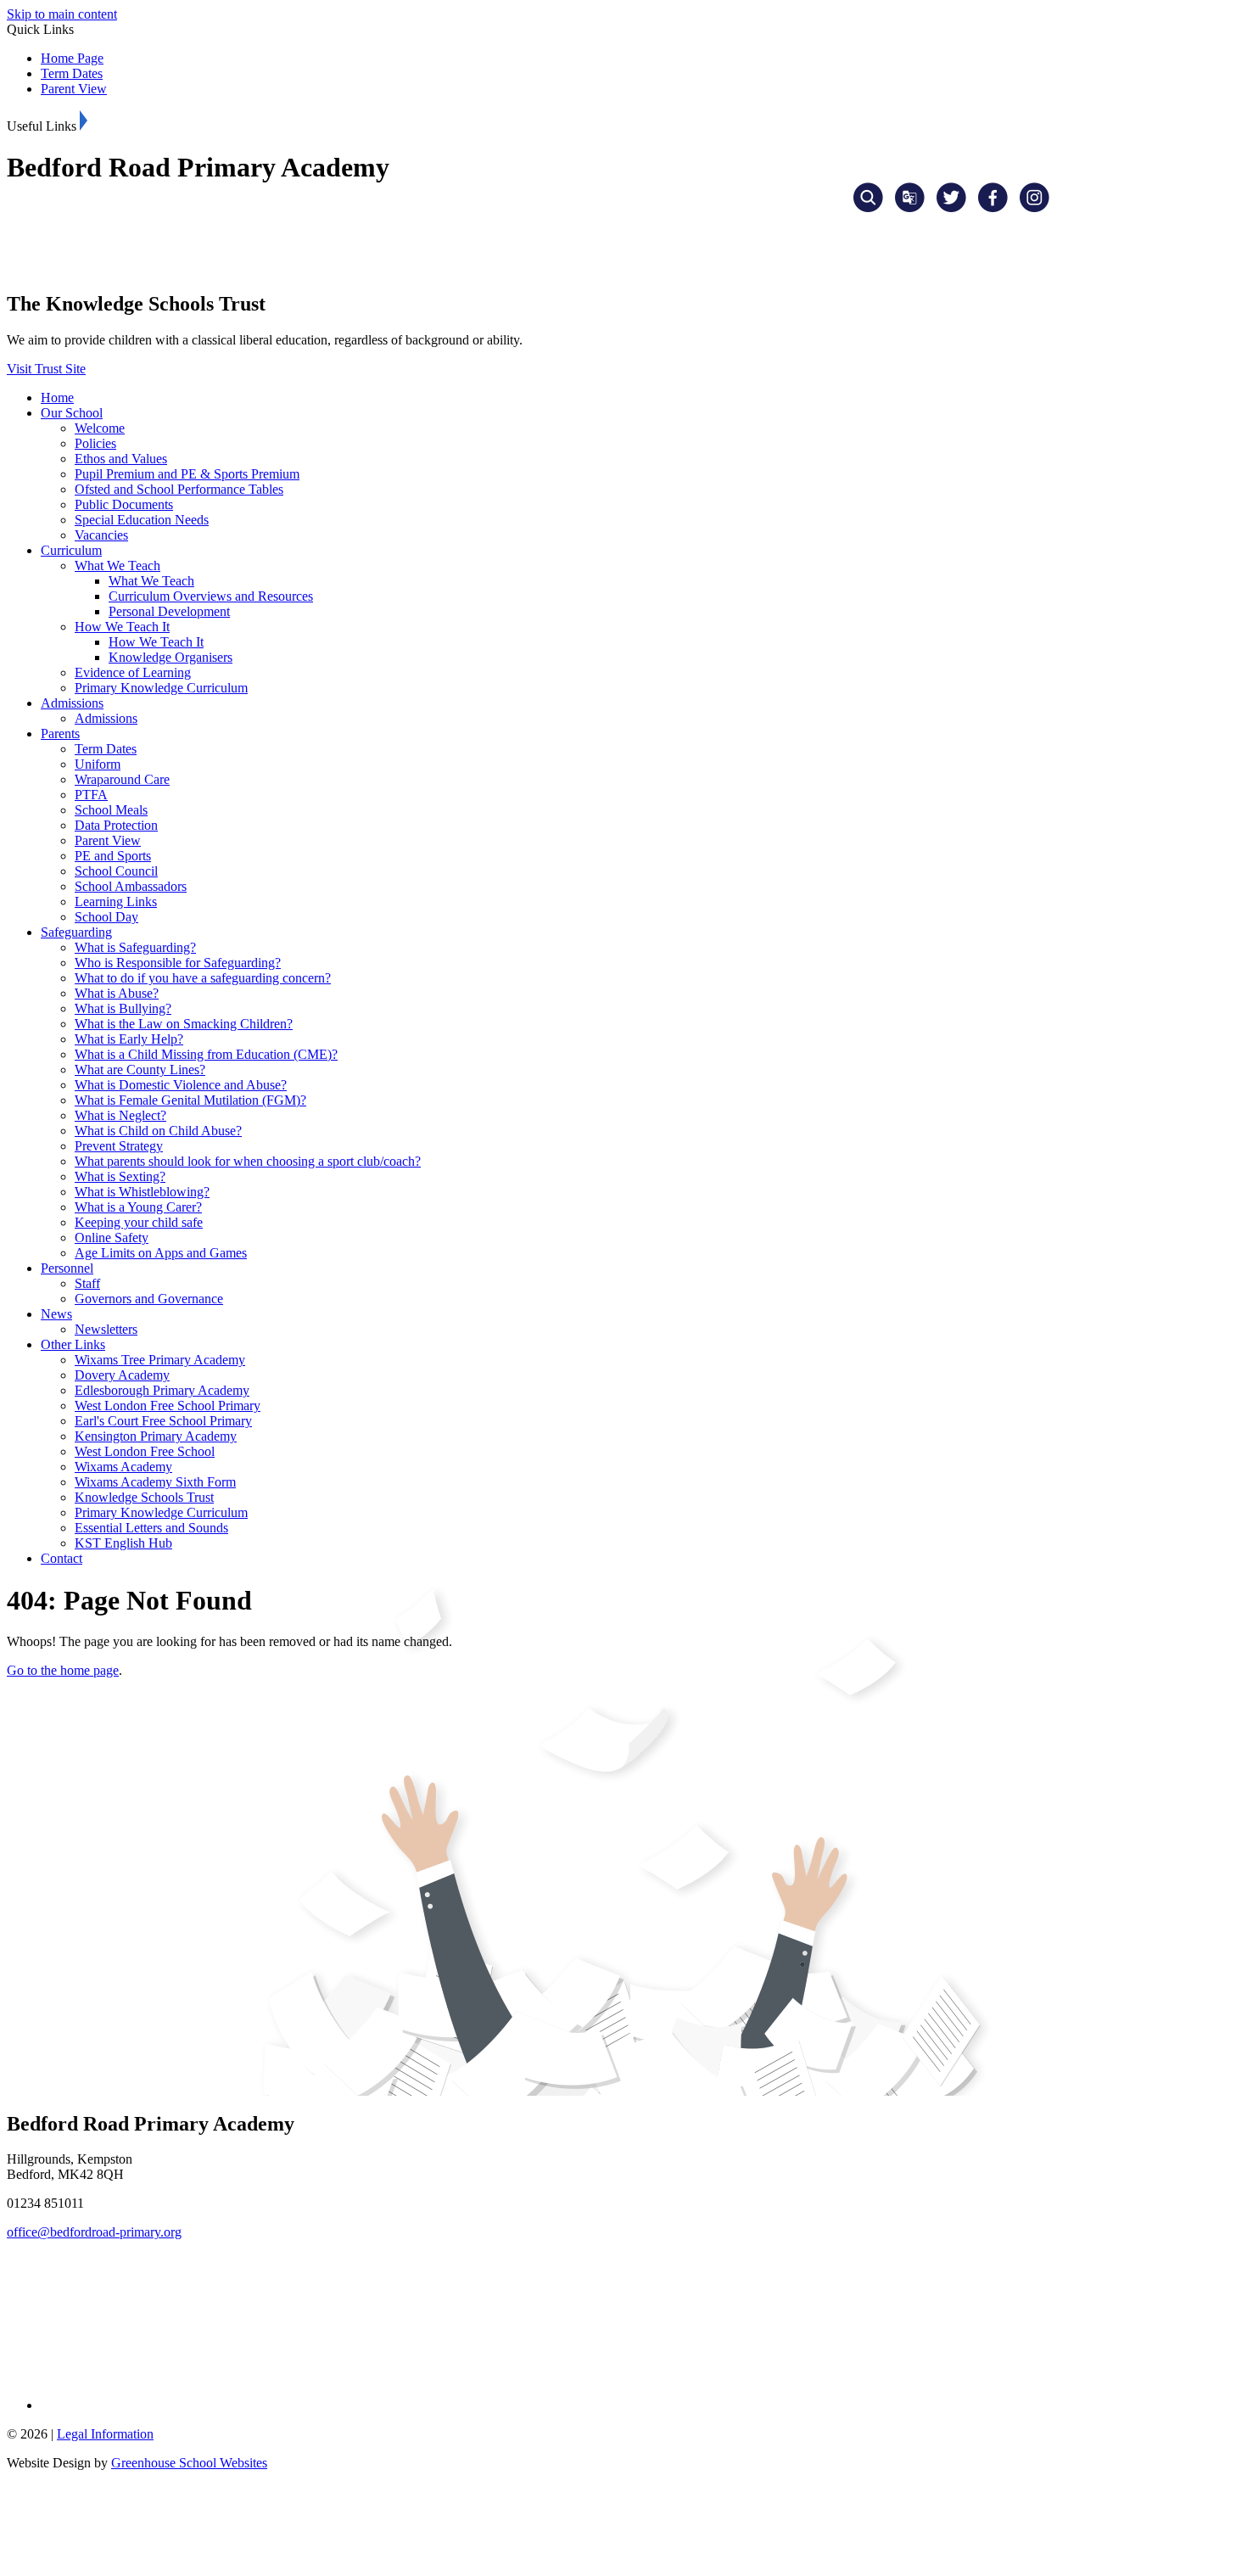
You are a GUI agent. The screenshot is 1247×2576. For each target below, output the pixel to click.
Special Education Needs (142, 520)
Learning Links (116, 902)
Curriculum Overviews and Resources (211, 596)
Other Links (73, 1344)
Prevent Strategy (119, 1146)
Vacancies (101, 535)
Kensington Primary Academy (156, 1436)
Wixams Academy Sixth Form (155, 1482)
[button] (84, 120)
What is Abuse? (117, 993)
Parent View (74, 89)
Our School (72, 413)
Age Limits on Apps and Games (161, 1253)
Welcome (100, 428)
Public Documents (124, 504)
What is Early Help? (129, 1039)
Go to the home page (63, 1670)
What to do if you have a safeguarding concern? (203, 978)
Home (57, 398)
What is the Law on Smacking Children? (184, 1024)
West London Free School (145, 1451)
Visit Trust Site (46, 369)
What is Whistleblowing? (142, 1192)
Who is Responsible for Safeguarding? (178, 963)
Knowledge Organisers (171, 657)
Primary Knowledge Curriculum (161, 688)
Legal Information (105, 2434)
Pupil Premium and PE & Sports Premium (187, 474)
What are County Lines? (140, 1070)
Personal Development (169, 611)
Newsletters (106, 1329)
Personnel (67, 1268)
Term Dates (72, 73)
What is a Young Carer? (138, 1207)
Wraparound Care (122, 779)
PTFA (91, 795)
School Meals (111, 810)
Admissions (72, 703)
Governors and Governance (149, 1299)
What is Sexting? (120, 1176)
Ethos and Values (121, 459)
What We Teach (117, 566)
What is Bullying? (123, 1008)
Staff (87, 1283)
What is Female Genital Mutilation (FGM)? (190, 1100)
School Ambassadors (131, 886)
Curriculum (71, 550)
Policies (95, 443)
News (56, 1314)
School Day (106, 917)
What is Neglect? (120, 1115)
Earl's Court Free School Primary (163, 1421)
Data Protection (116, 825)
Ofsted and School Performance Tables (179, 489)
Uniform (98, 764)
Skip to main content (62, 14)
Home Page (72, 58)
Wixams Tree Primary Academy (160, 1360)
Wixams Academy (123, 1467)
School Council (116, 871)
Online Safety (112, 1238)
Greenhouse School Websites (189, 2463)
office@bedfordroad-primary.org (94, 2232)
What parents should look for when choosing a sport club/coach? (248, 1161)
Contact (62, 1558)
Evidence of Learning (133, 672)
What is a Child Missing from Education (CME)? (206, 1054)
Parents (60, 734)
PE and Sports (113, 856)
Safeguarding (76, 932)
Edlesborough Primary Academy (162, 1390)
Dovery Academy (122, 1375)
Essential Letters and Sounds (151, 1528)
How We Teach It (122, 627)
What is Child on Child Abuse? (158, 1131)
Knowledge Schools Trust (144, 1497)
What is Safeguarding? (135, 947)
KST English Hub (123, 1543)
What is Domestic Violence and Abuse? (181, 1085)
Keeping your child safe (139, 1222)
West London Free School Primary (168, 1406)
